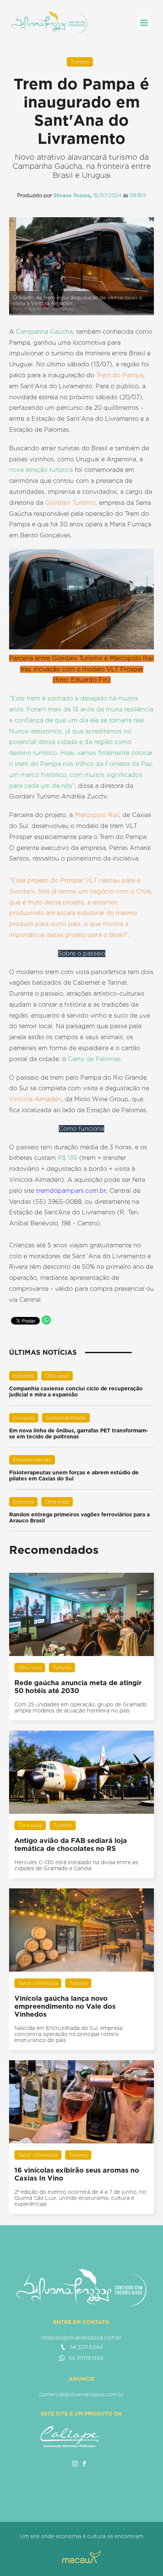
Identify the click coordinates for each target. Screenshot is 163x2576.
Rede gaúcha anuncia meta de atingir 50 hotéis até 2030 (78, 1687)
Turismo (80, 62)
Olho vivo (30, 1668)
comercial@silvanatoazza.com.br (81, 2394)
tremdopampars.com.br (71, 1191)
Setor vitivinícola (38, 1983)
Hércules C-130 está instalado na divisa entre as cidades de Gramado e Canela (76, 1865)
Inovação (24, 1418)
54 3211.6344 (86, 2347)
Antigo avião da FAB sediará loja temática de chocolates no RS (71, 1844)
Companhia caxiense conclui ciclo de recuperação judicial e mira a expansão (76, 1392)
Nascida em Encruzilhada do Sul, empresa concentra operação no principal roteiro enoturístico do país (68, 2034)
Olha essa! (57, 1376)
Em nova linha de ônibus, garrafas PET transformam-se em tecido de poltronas (79, 1434)
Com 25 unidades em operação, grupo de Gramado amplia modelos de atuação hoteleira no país (81, 1707)
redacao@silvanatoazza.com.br (81, 2338)
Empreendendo (32, 1460)
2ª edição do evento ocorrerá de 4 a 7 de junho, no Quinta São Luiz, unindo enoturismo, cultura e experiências (80, 2198)
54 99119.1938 (86, 2358)
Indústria (23, 1376)
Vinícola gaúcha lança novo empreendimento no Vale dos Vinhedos (65, 2006)
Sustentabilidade (66, 1418)
